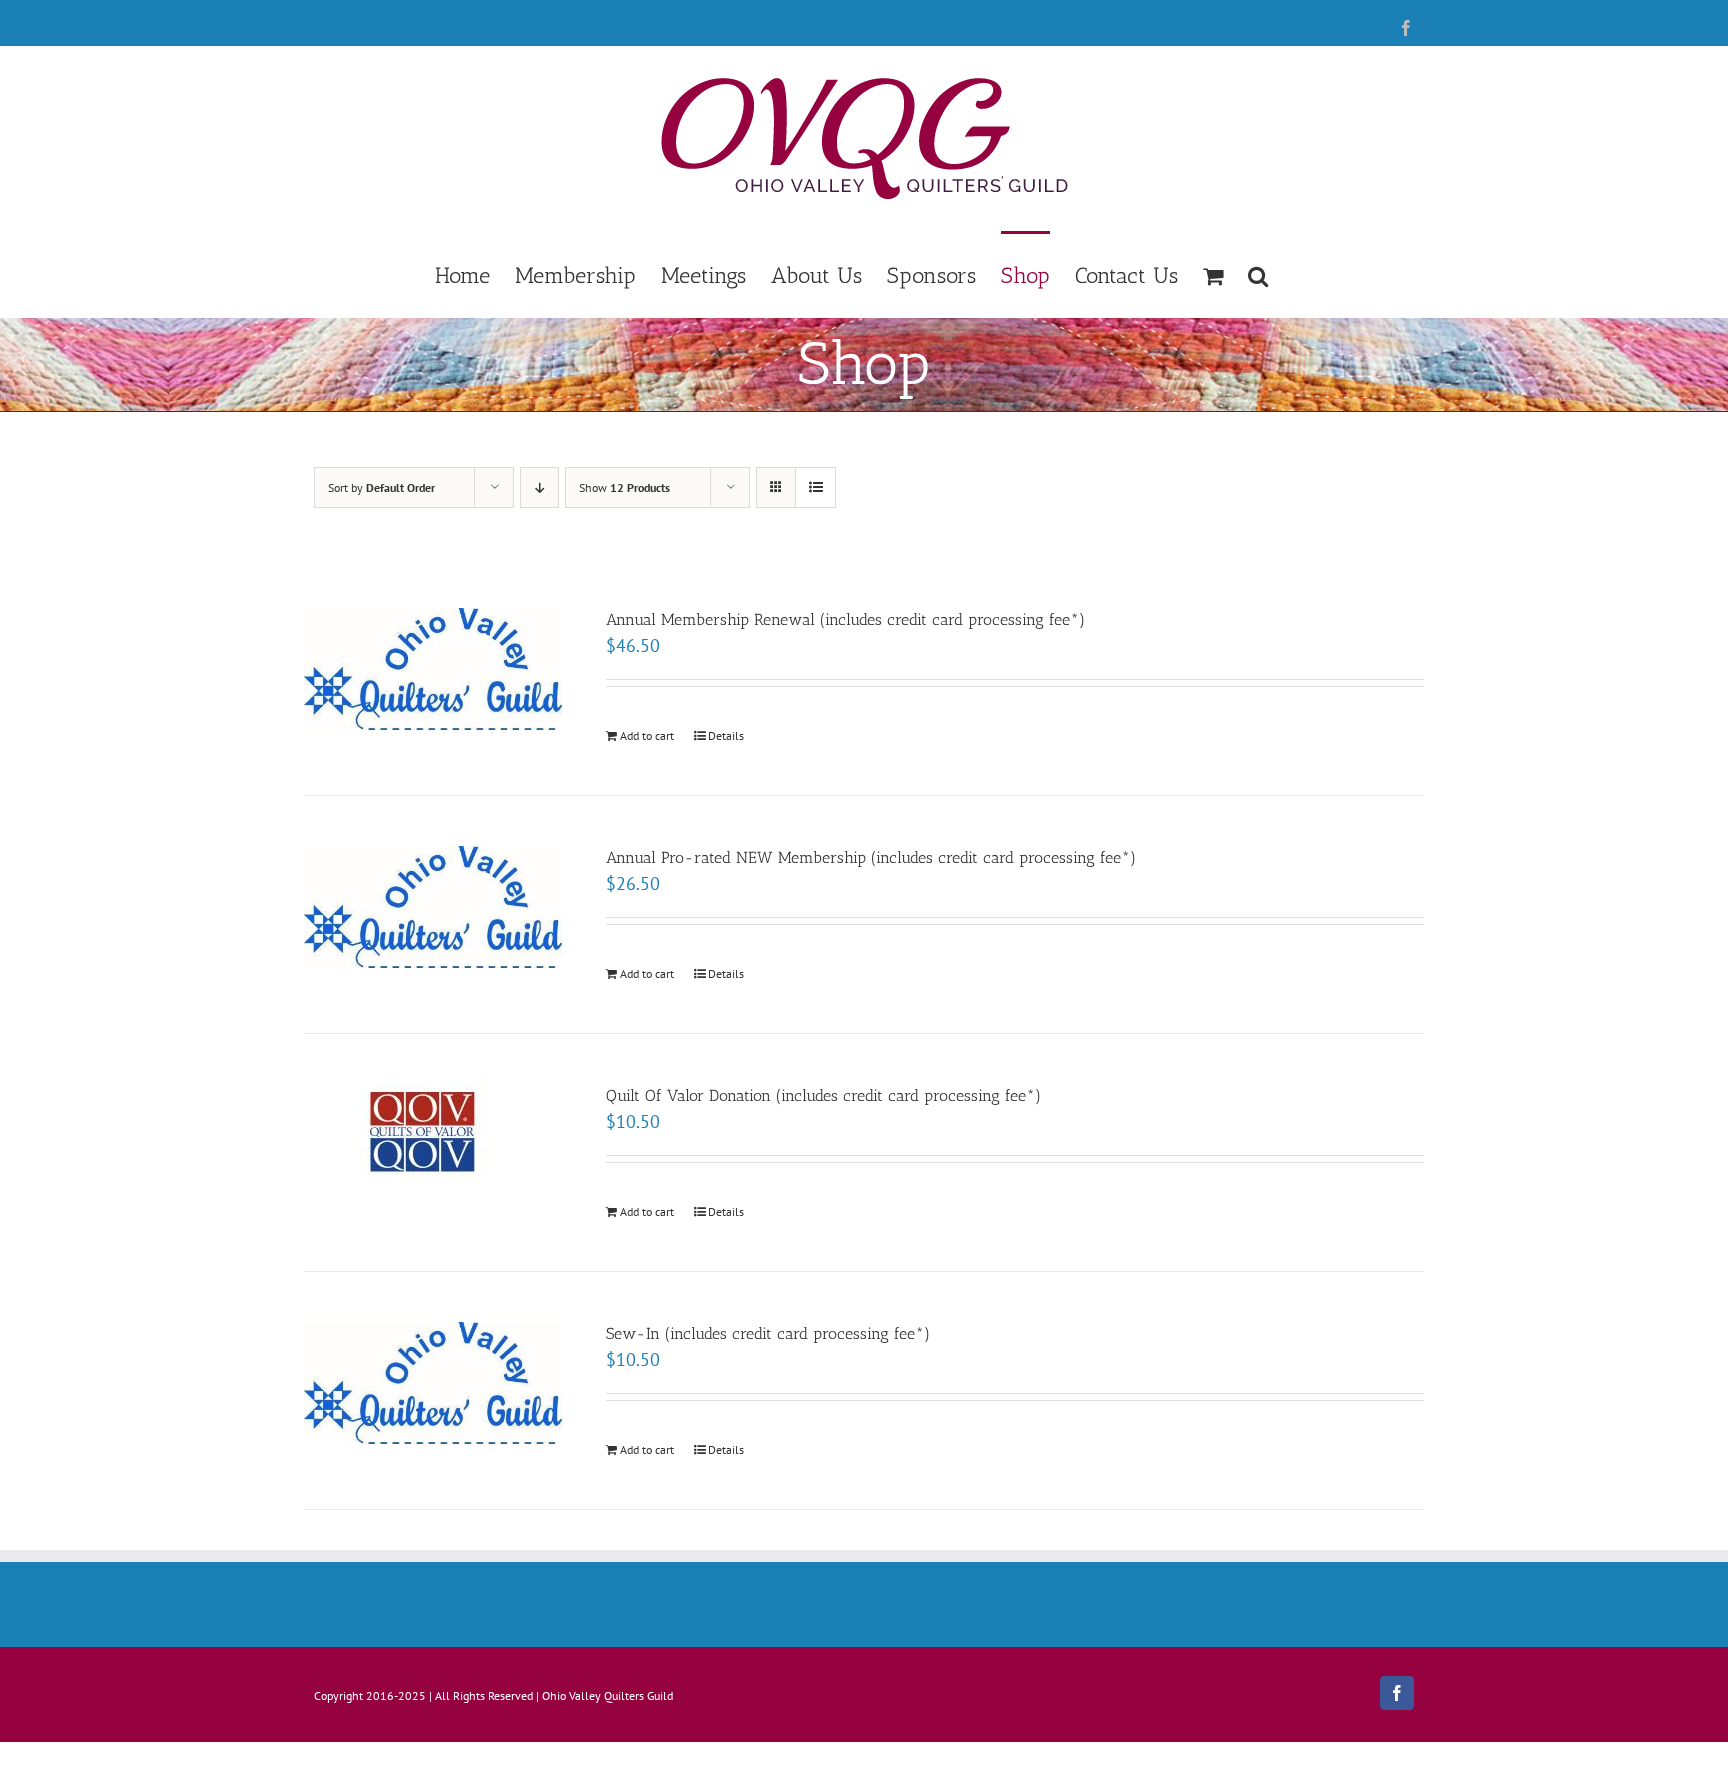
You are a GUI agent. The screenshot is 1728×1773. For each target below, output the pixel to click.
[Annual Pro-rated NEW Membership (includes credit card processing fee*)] (433, 907)
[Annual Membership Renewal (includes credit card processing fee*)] (433, 669)
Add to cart (647, 735)
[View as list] (815, 487)
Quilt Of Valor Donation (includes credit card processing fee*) (823, 1095)
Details (726, 735)
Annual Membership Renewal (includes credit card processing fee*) (845, 619)
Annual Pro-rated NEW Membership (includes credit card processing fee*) (871, 857)
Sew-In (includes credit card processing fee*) (768, 1333)
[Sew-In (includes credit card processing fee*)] (433, 1383)
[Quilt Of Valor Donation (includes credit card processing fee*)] (433, 1132)
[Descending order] (539, 487)
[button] (1258, 274)
